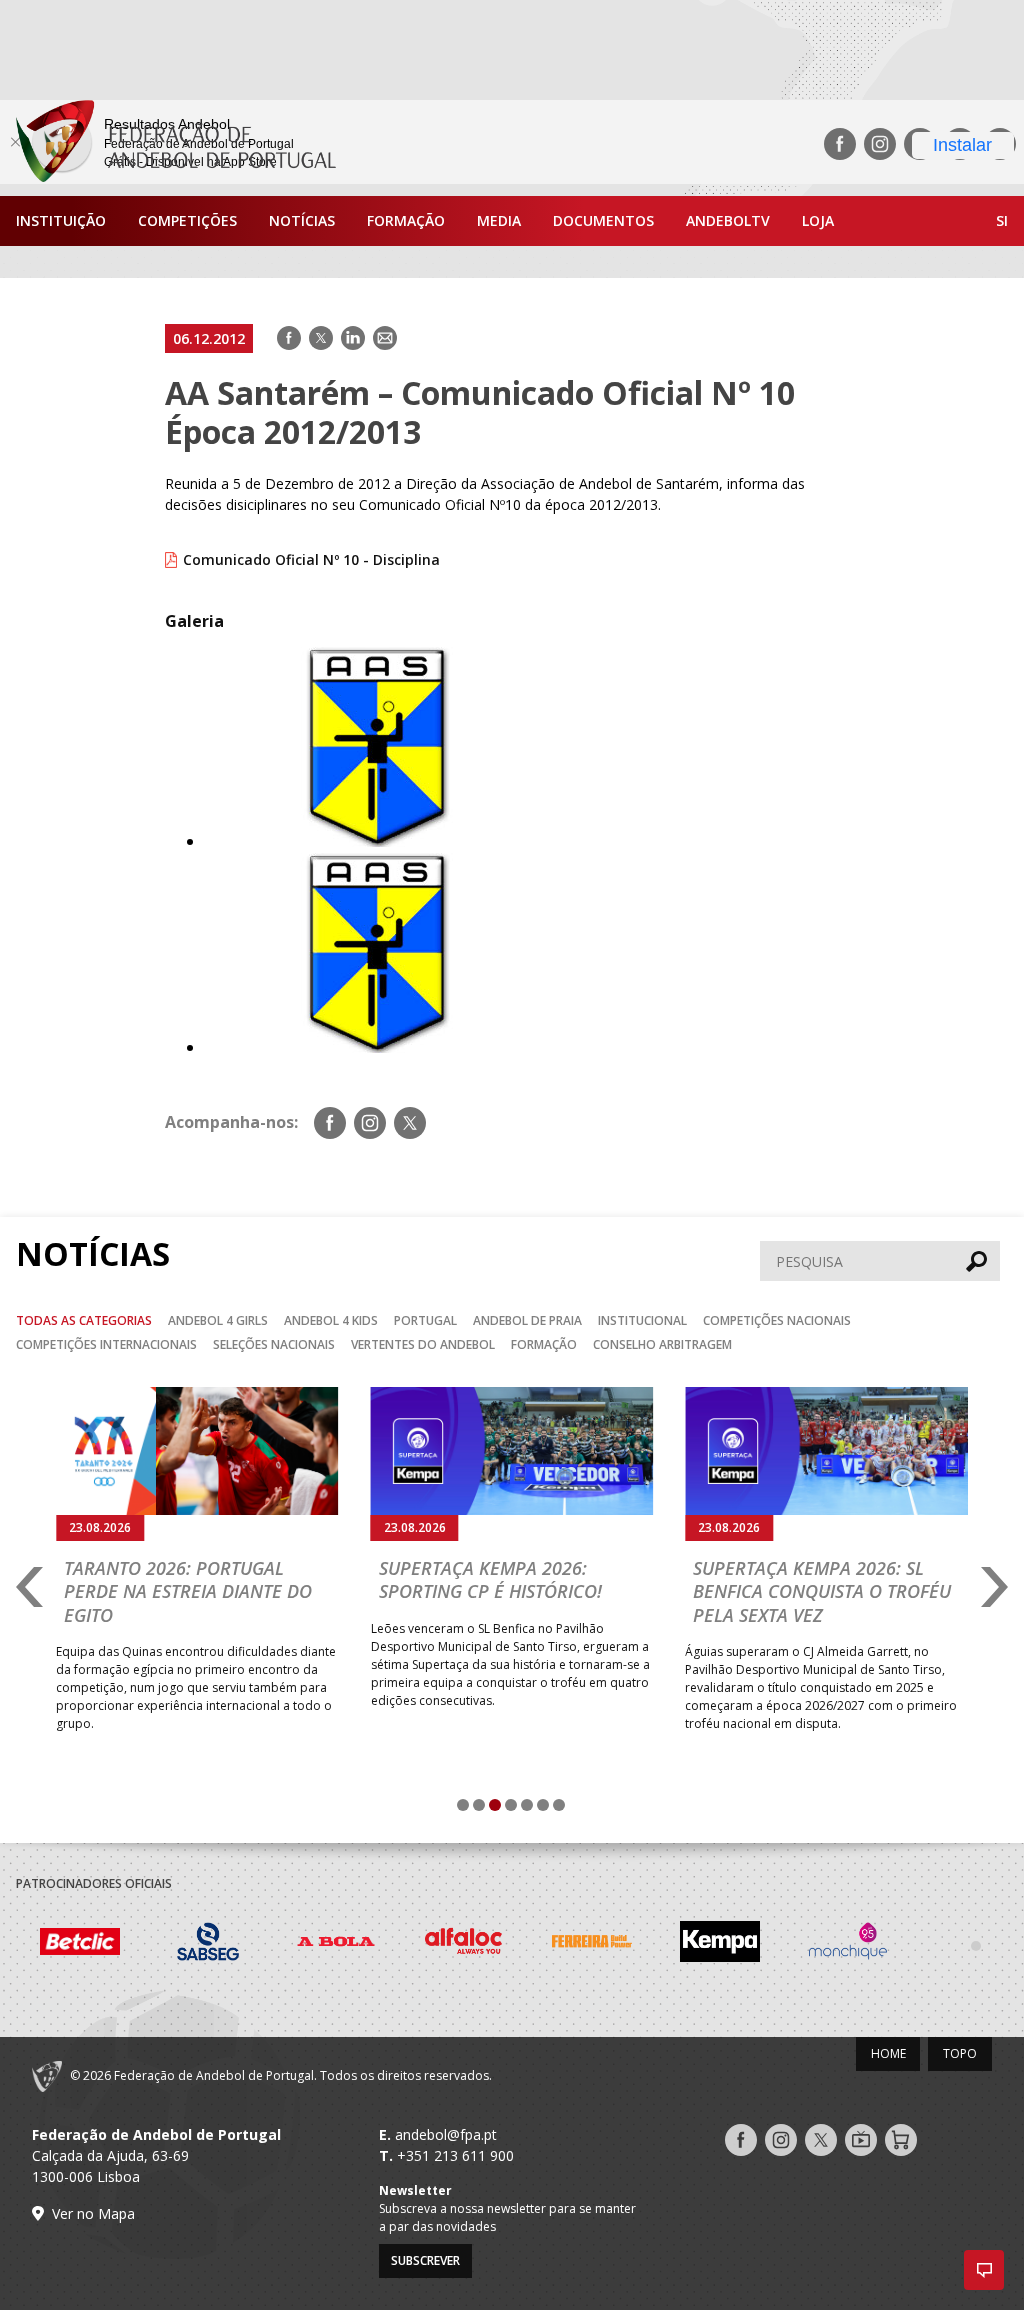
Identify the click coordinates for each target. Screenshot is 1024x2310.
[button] (984, 2270)
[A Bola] (336, 1944)
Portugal (425, 1320)
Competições (187, 220)
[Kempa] (720, 1944)
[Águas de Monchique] (848, 1944)
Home (888, 2053)
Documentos (603, 220)
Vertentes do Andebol (423, 1344)
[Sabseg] (208, 1944)
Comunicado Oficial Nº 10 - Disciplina (311, 559)
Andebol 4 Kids (331, 1320)
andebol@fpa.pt (446, 2134)
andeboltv (728, 220)
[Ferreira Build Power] (592, 1944)
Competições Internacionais (106, 1344)
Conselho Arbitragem (662, 1344)
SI (1002, 220)
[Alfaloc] (464, 1944)
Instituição (61, 220)
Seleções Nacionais (274, 1344)
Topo (960, 2053)
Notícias (302, 220)
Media (499, 220)
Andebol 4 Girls (218, 1320)
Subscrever (425, 2260)
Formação (406, 220)
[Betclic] (80, 1944)
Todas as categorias (84, 1320)
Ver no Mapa (93, 2213)
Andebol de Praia (527, 1320)
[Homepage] (168, 144)
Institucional (642, 1320)
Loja (818, 220)
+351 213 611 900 (455, 2155)
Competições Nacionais (777, 1320)
